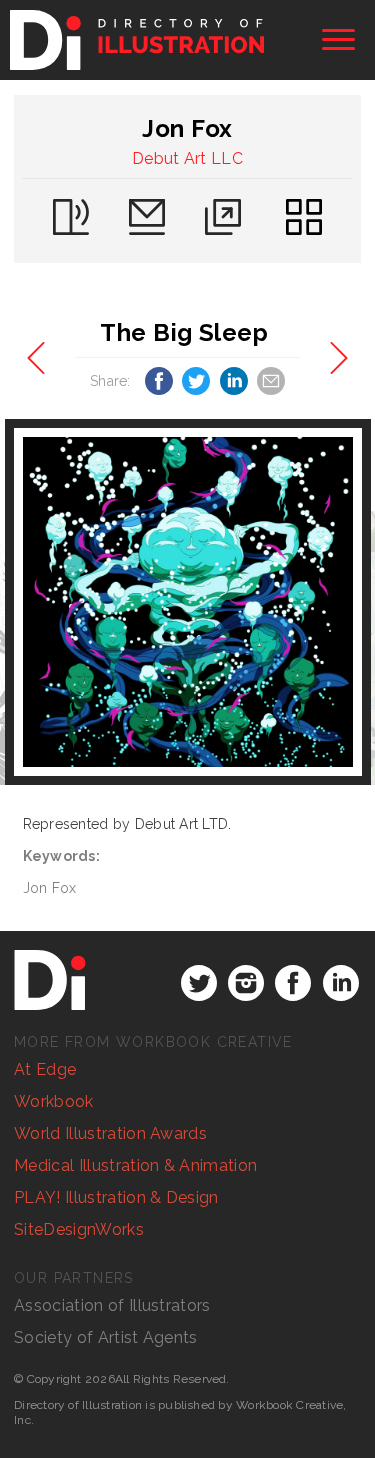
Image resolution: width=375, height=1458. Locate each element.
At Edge (45, 1069)
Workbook (54, 1101)
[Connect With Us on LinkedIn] (341, 983)
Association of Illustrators (112, 1305)
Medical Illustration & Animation (135, 1165)
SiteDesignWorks (79, 1229)
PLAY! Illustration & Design (116, 1197)
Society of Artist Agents (106, 1337)
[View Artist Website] (188, 602)
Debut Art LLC (187, 158)
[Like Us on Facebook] (293, 983)
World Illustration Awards (110, 1133)
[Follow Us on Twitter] (199, 983)
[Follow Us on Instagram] (246, 983)
